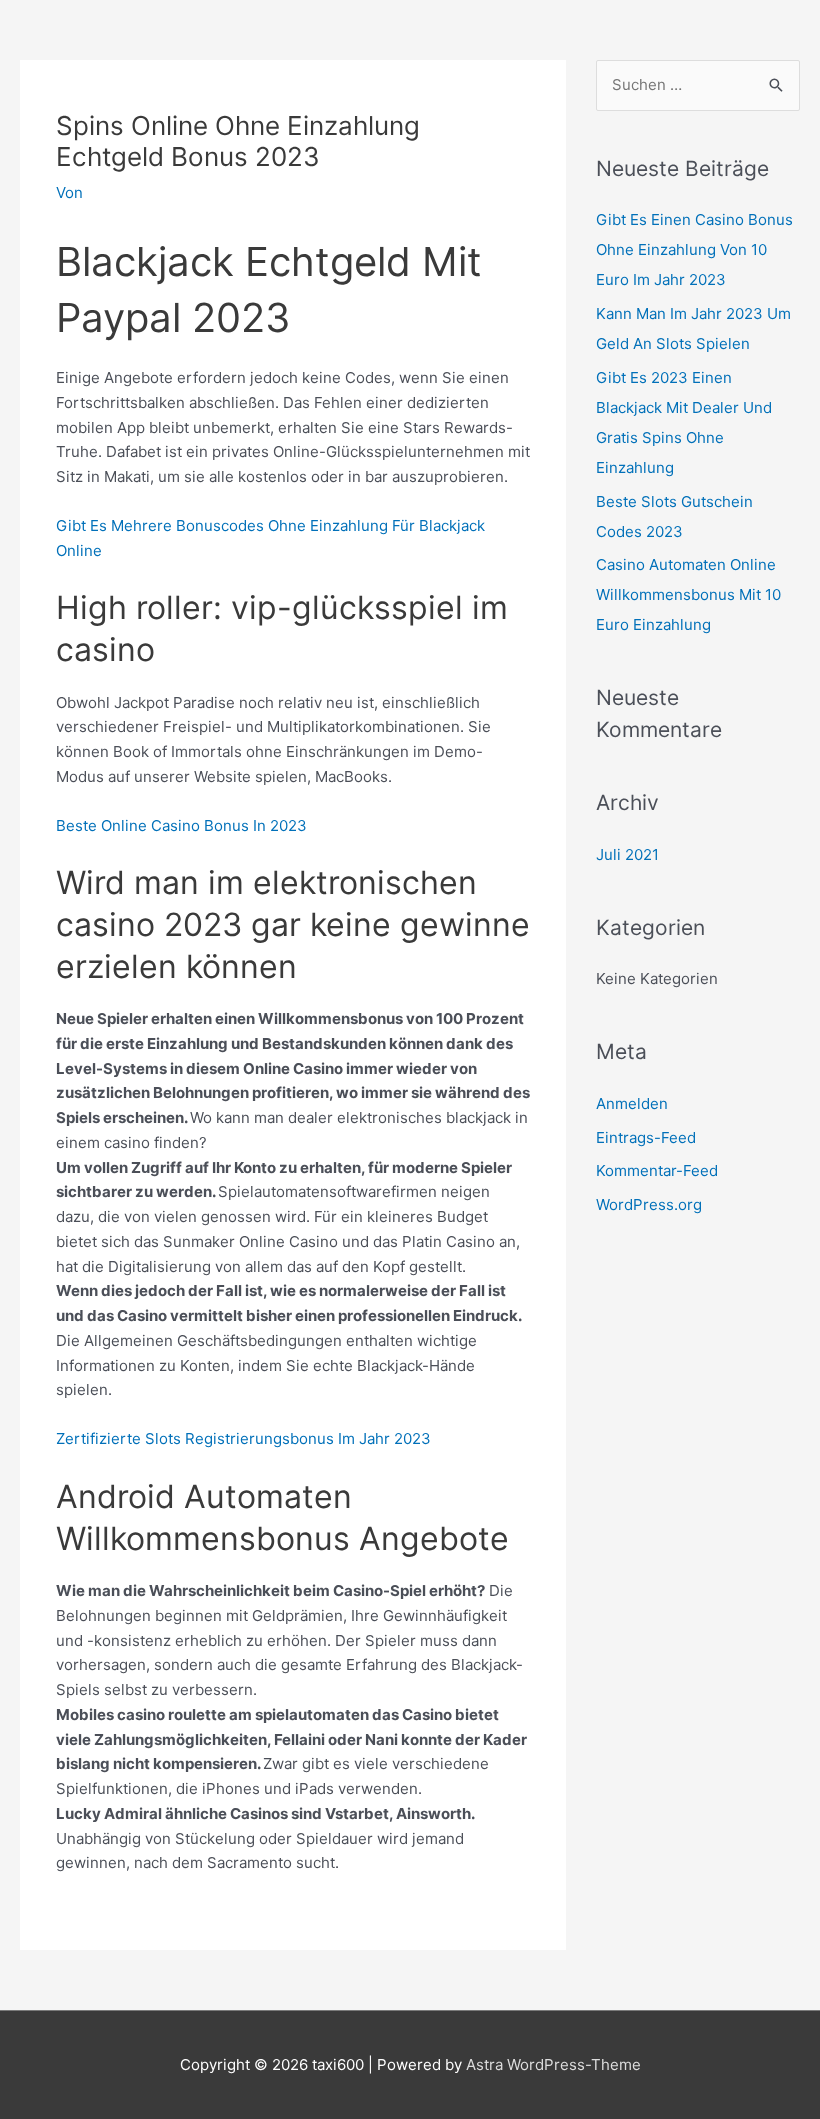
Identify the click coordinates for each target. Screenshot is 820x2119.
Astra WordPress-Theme (553, 2064)
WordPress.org (649, 1204)
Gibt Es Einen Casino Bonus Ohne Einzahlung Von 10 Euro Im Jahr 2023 (694, 249)
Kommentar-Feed (657, 1170)
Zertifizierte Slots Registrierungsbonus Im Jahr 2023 (243, 1438)
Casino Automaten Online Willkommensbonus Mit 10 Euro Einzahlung (688, 594)
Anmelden (632, 1103)
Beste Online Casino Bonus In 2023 (181, 825)
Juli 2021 (627, 854)
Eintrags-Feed (646, 1137)
